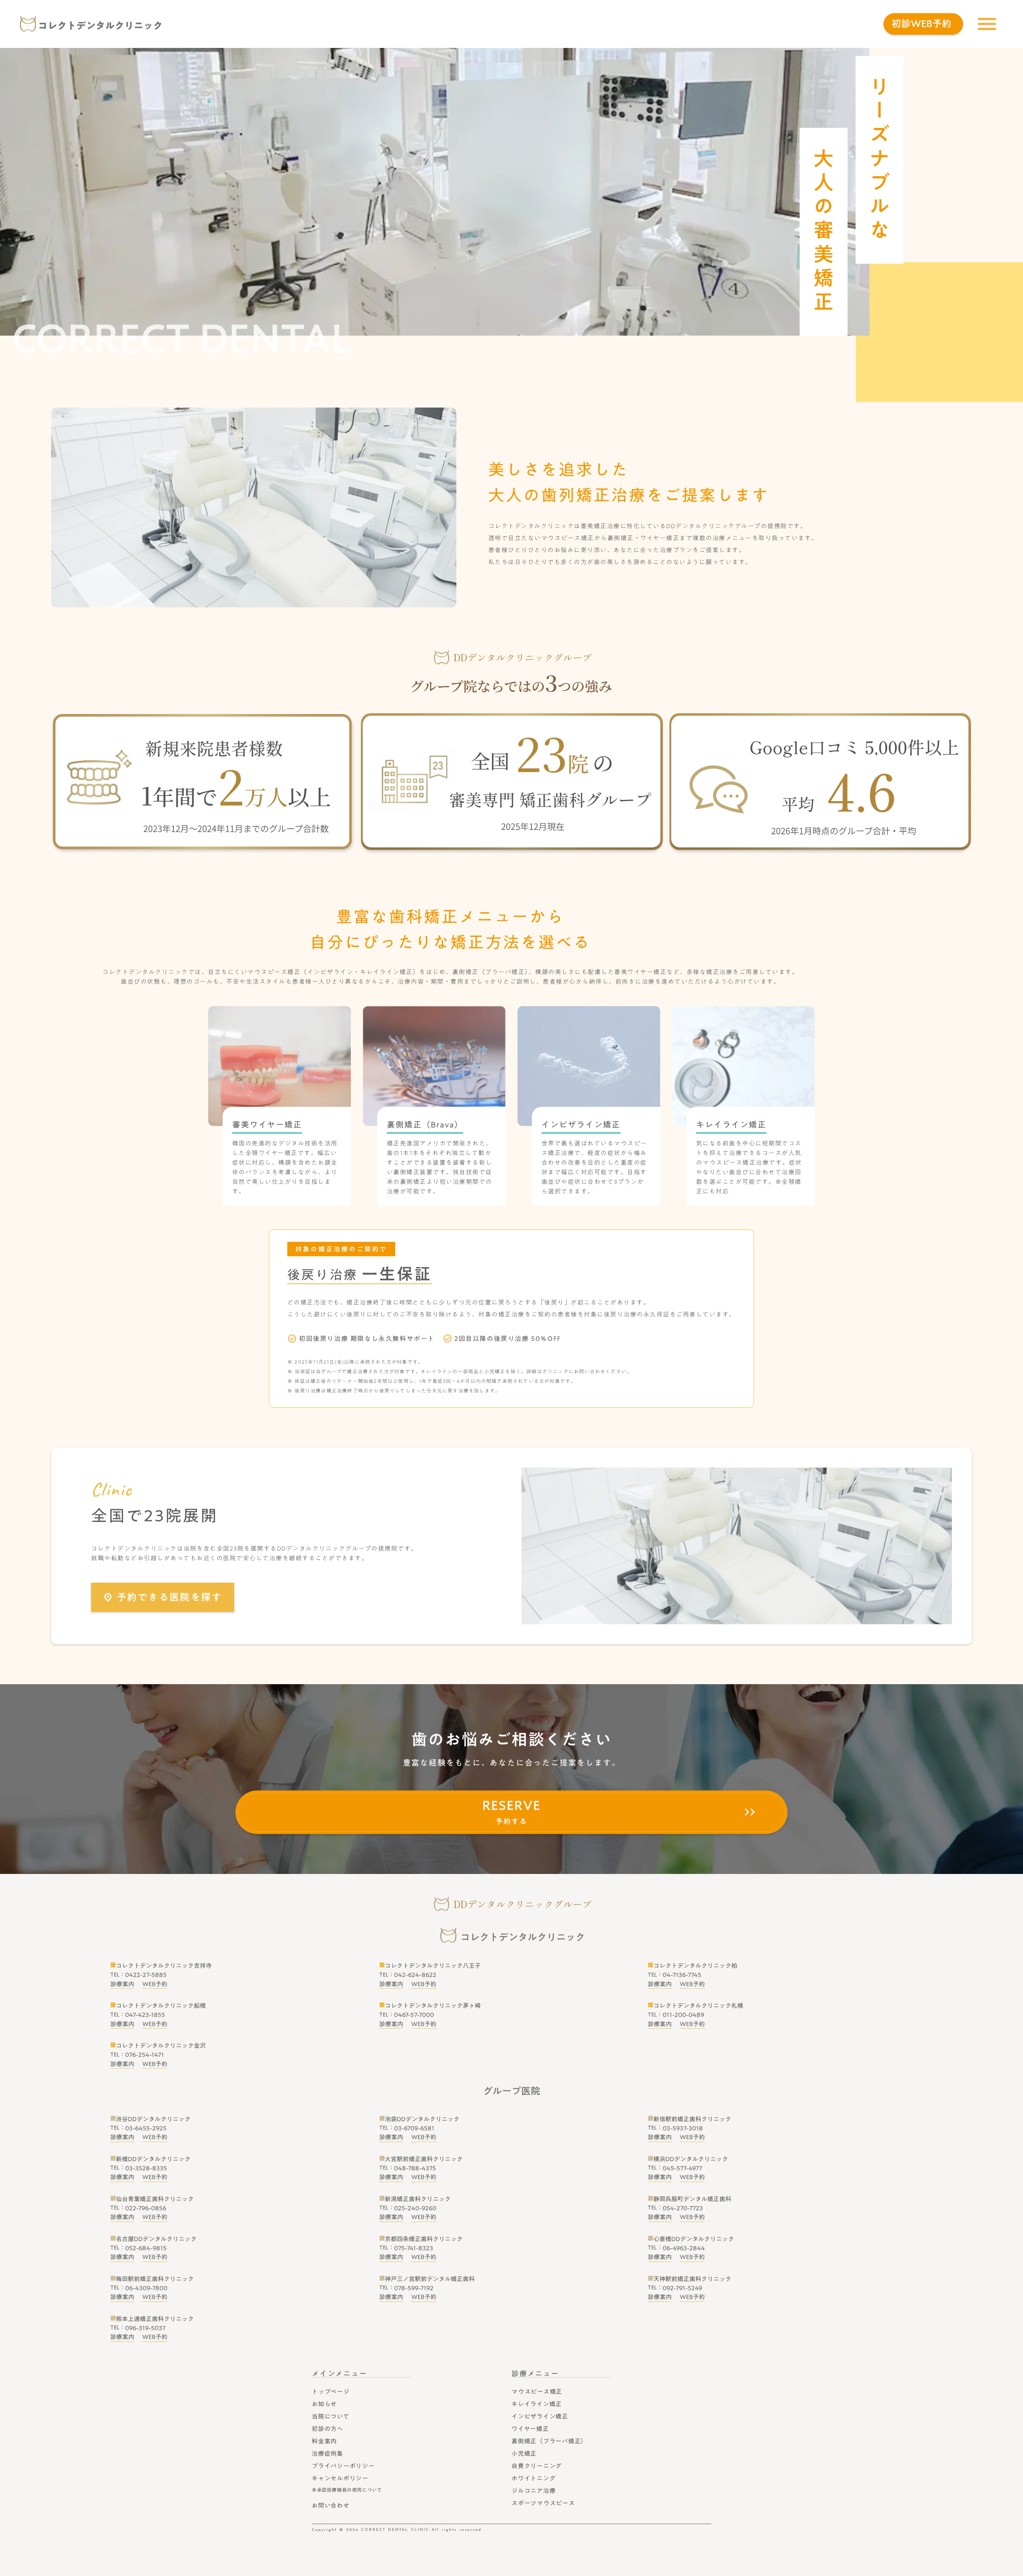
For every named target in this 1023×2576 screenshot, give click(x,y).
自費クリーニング (537, 2466)
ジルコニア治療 (533, 2490)
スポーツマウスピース (543, 2503)
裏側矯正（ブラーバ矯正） (549, 2441)
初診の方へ (327, 2429)
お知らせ (324, 2404)
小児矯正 (524, 2453)
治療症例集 (327, 2453)
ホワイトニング (533, 2478)
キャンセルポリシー (340, 2478)
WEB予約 (155, 1984)
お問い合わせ (331, 2505)
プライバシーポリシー (343, 2466)
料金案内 (324, 2441)
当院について (331, 2416)
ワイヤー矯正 (530, 2429)
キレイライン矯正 (537, 2404)
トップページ (331, 2391)
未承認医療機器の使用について (347, 2490)
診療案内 (122, 1984)
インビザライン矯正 (540, 2416)
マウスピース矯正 (537, 2391)
